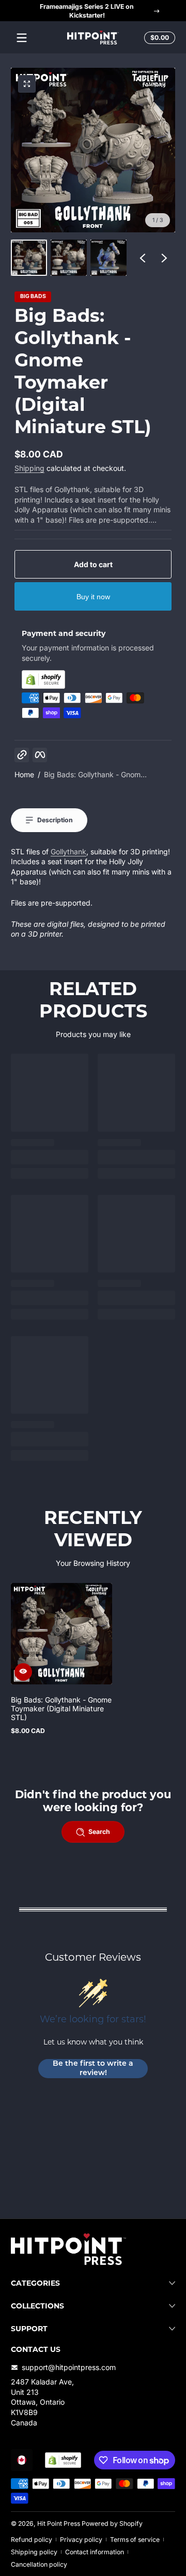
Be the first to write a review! (93, 2069)
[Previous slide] (143, 258)
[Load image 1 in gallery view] (29, 258)
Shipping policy (34, 2552)
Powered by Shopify (112, 2523)
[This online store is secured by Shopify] (93, 679)
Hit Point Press (59, 2523)
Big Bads (33, 297)
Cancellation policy (39, 2564)
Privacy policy (81, 2540)
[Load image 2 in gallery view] (69, 258)
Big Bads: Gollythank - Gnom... (95, 774)
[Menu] (22, 38)
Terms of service (135, 2540)
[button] (158, 38)
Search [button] (99, 1832)
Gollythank (68, 852)
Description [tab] (55, 820)
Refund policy (32, 2540)
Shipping (29, 468)
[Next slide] (164, 258)
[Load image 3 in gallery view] (109, 258)
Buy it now (93, 597)
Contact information (95, 2552)
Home (24, 774)
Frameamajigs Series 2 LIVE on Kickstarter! (87, 11)
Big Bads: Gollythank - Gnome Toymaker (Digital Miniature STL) (61, 1708)
